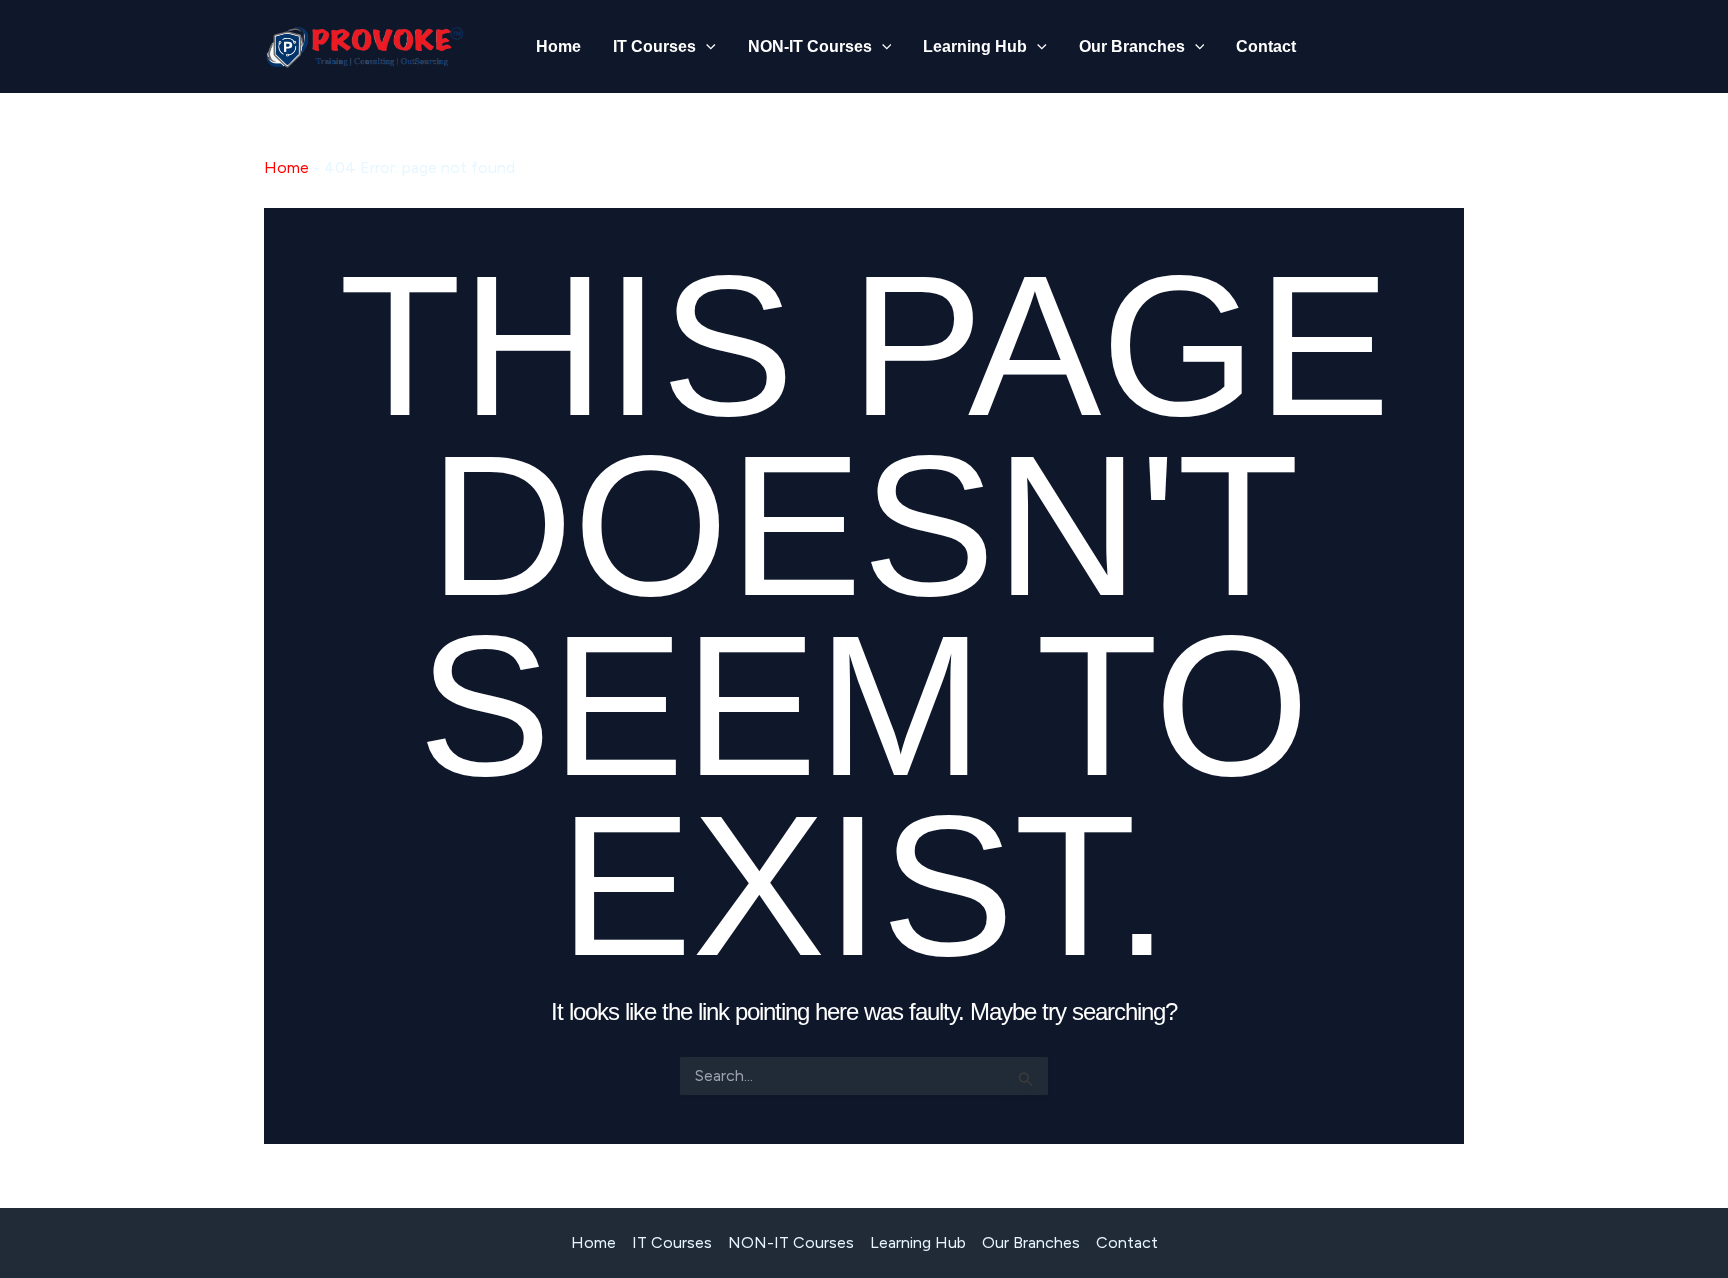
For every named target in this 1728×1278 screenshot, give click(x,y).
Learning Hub (975, 46)
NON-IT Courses (810, 46)
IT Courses (654, 46)
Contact (1266, 46)
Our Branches (1132, 46)
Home (558, 46)
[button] (706, 47)
